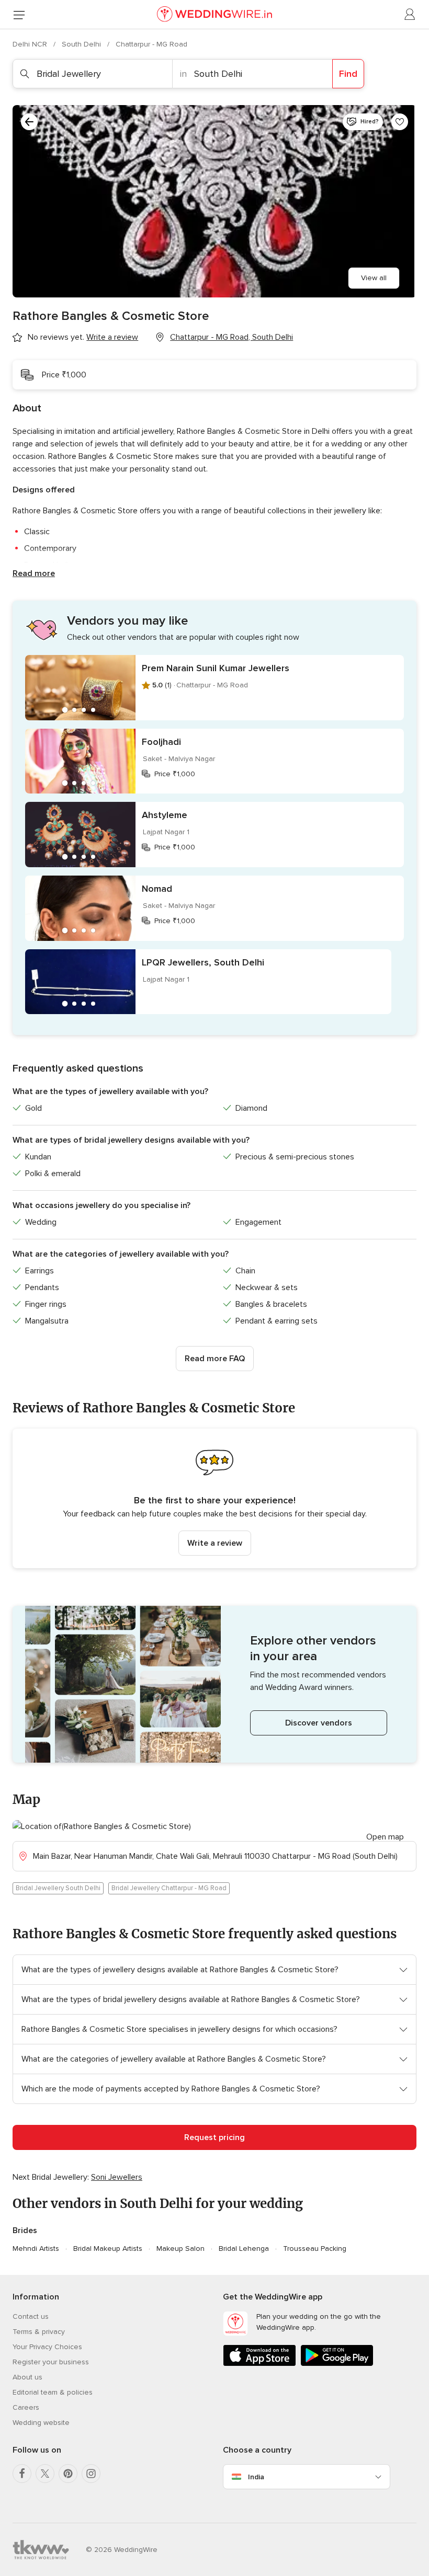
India (256, 2477)
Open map (385, 1837)
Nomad (157, 889)
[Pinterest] (68, 2474)
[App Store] (259, 2364)
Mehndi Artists (36, 2249)
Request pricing (214, 2137)
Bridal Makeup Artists (108, 2249)
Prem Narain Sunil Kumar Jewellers (216, 668)
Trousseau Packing (315, 2249)
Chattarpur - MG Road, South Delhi (232, 337)
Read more (34, 573)
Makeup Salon (180, 2249)
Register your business (51, 2362)
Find (348, 74)
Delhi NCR (31, 44)
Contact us (31, 2316)
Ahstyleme (165, 815)
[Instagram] (91, 2474)
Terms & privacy (39, 2332)
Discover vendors (319, 1723)
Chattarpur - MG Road (151, 44)
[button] (214, 1498)
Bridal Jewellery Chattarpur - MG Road (169, 1888)
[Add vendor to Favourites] (400, 122)
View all (374, 278)
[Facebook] (22, 2474)
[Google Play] (337, 2364)
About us (27, 2377)
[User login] (410, 15)
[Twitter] (45, 2474)
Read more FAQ (215, 1359)
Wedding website (41, 2423)
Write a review (215, 1543)
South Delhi (82, 44)
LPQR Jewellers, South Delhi (203, 962)
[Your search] (29, 122)
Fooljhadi (161, 742)
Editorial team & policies (53, 2392)
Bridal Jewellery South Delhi (58, 1888)
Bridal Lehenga (244, 2249)
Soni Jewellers (117, 2177)
